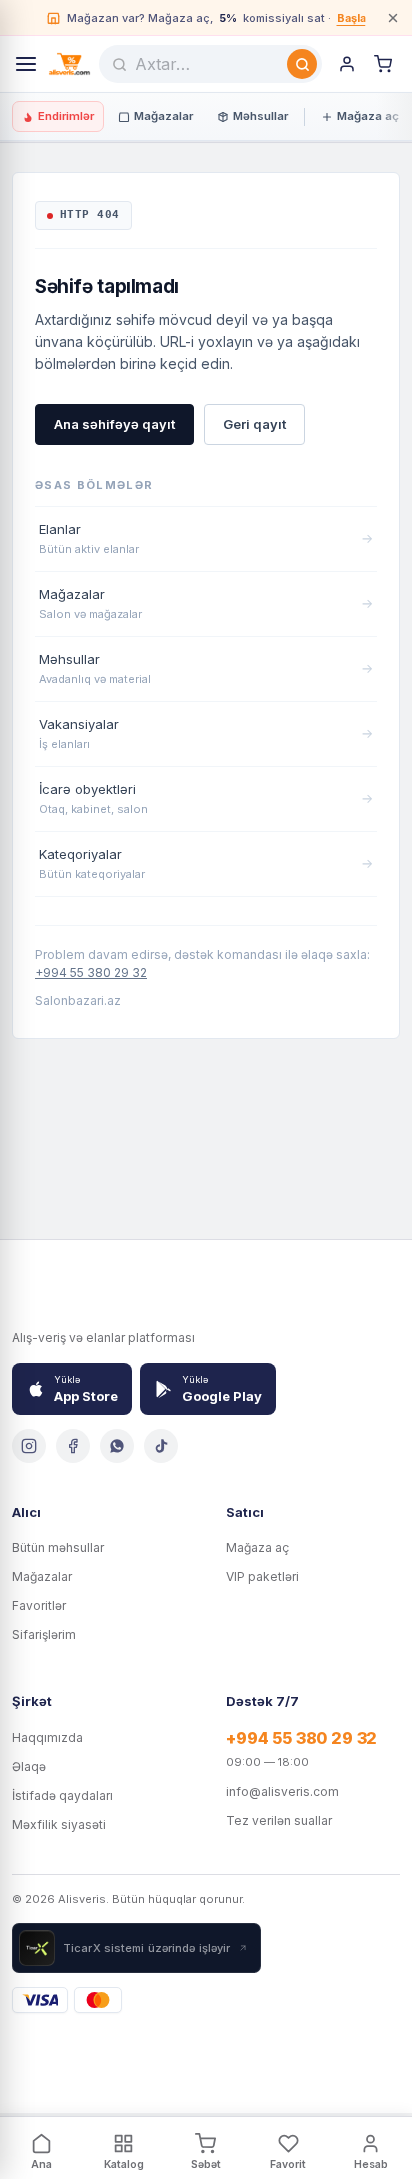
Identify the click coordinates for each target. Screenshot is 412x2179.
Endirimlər (66, 116)
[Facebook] (73, 1446)
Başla (351, 18)
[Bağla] (393, 18)
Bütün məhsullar (58, 1547)
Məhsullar (260, 116)
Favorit (288, 2164)
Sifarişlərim (44, 1634)
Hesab (371, 2164)
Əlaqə (29, 1766)
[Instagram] (29, 1446)
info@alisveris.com (282, 1791)
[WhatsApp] (117, 1446)
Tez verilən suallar (279, 1820)
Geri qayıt (254, 424)
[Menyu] (26, 64)
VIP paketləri (262, 1576)
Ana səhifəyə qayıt (114, 424)
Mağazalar (163, 116)
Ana (41, 2164)
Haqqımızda (47, 1737)
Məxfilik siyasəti (59, 1824)
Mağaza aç (368, 116)
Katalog (124, 2164)
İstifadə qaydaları (62, 1795)
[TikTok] (161, 1446)
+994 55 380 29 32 (91, 972)
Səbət (206, 2164)
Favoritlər (39, 1605)
